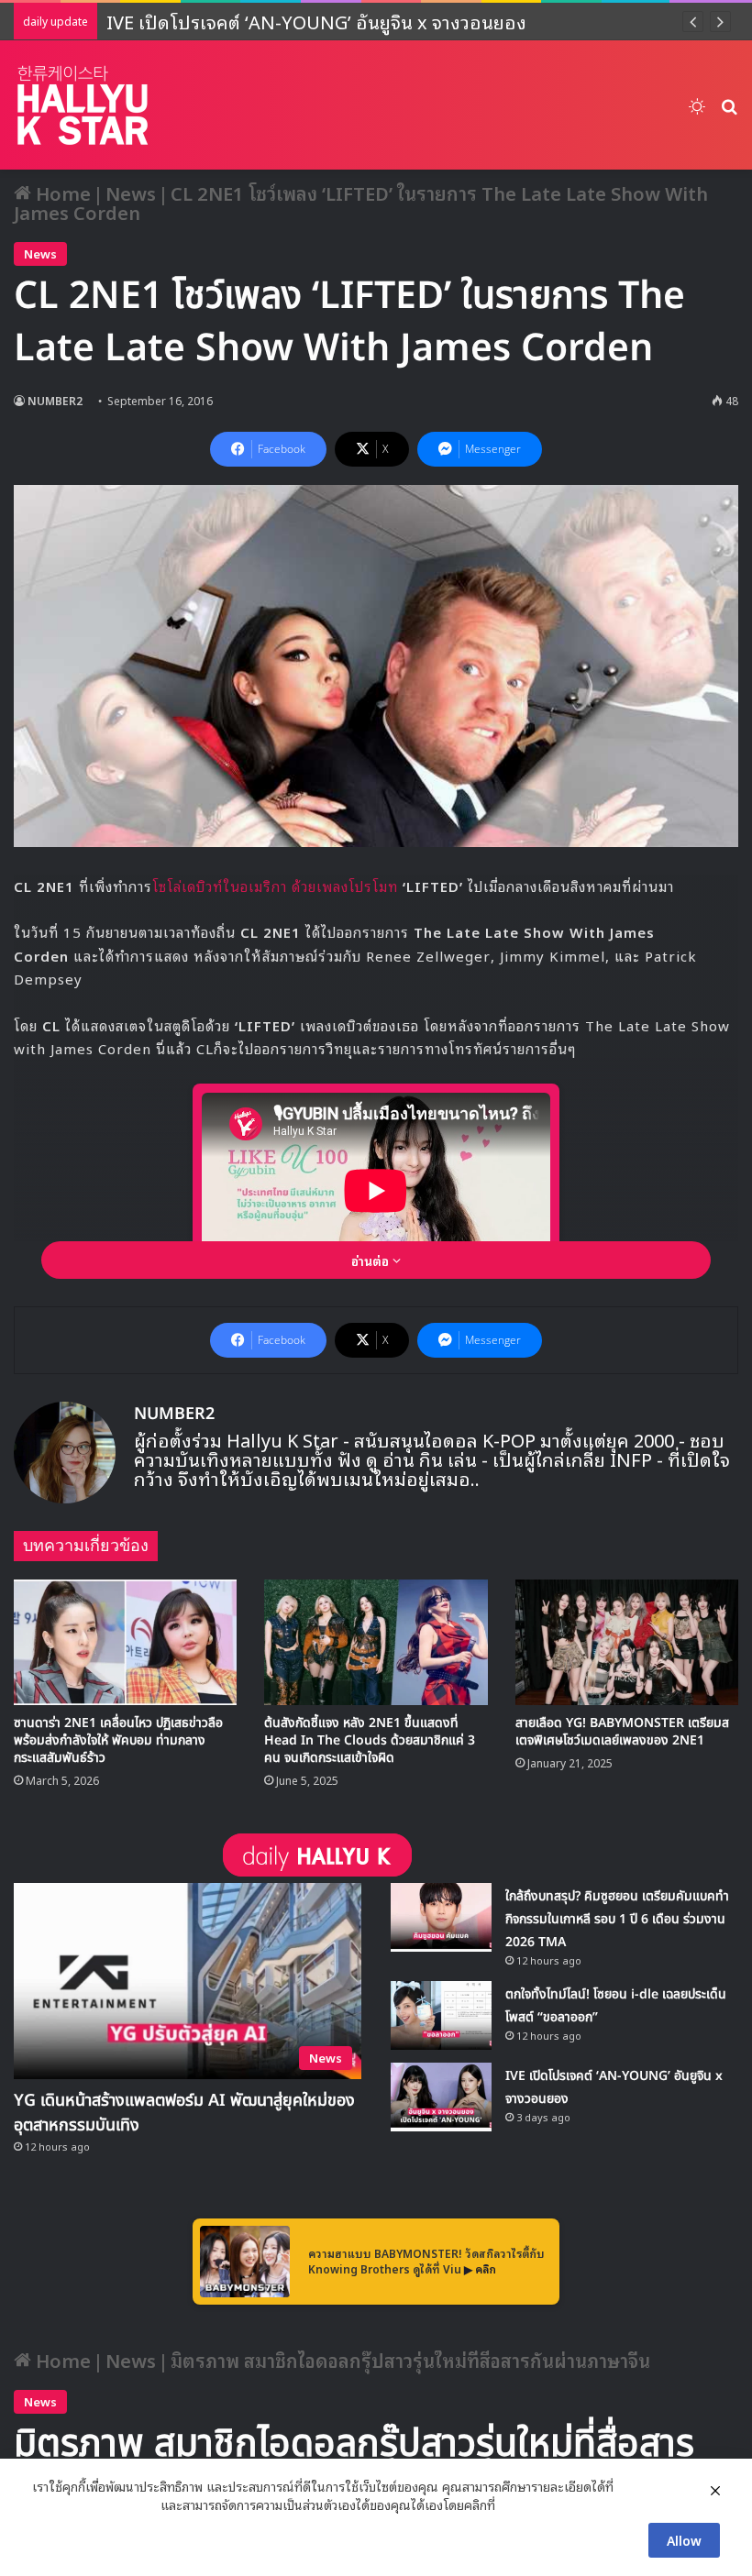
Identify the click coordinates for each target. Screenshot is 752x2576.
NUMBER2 (55, 400)
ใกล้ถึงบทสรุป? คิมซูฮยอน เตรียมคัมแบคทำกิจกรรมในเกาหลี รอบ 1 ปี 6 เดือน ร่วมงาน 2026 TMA (617, 1919)
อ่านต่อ (372, 1260)
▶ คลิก (480, 2268)
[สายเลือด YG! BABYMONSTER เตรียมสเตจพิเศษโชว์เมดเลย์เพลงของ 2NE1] (627, 1642)
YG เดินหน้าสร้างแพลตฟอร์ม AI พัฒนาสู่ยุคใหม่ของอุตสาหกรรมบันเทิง (184, 2113)
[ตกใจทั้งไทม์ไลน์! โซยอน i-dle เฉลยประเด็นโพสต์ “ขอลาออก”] (441, 2015)
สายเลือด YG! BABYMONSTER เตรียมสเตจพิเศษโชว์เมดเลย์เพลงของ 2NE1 (622, 1732)
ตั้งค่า (514, 2504)
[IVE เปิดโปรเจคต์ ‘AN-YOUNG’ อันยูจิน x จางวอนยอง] (441, 2097)
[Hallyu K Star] (83, 105)
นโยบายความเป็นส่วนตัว (94, 2504)
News (131, 193)
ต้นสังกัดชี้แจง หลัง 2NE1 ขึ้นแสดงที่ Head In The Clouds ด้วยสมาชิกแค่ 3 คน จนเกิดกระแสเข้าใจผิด (370, 1740)
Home (61, 193)
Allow (684, 2540)
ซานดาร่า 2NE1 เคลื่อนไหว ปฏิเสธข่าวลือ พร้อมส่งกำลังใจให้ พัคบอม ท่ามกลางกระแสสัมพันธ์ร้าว (118, 1740)
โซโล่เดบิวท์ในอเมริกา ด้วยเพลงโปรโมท (277, 886)
